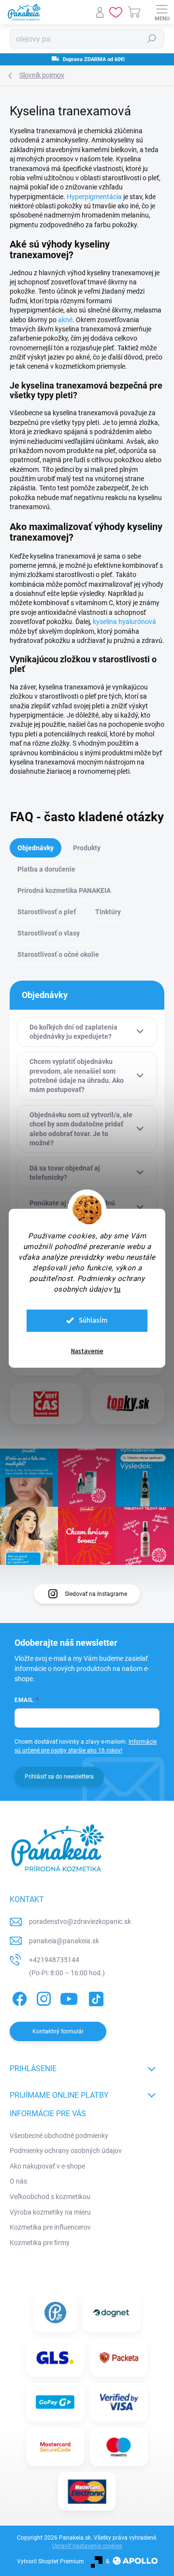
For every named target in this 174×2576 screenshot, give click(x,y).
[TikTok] (94, 1997)
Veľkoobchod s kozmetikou (50, 2197)
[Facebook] (18, 1997)
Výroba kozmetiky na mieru (50, 2212)
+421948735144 (54, 1960)
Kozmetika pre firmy (40, 2243)
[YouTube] (69, 1997)
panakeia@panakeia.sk (64, 1941)
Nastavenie (87, 1351)
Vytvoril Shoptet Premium (51, 2561)
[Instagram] (42, 1997)
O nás (18, 2181)
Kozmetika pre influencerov (50, 2227)
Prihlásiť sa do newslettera (59, 1777)
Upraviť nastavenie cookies (87, 2546)
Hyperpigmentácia (94, 197)
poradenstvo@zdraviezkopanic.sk (80, 1921)
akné (65, 320)
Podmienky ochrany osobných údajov (66, 2151)
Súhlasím (93, 1320)
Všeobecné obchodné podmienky (59, 2136)
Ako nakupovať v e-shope (47, 2166)
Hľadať (152, 39)
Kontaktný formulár (58, 2031)
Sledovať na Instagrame (96, 1594)
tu (117, 1289)
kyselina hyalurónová (124, 622)
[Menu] (162, 12)
